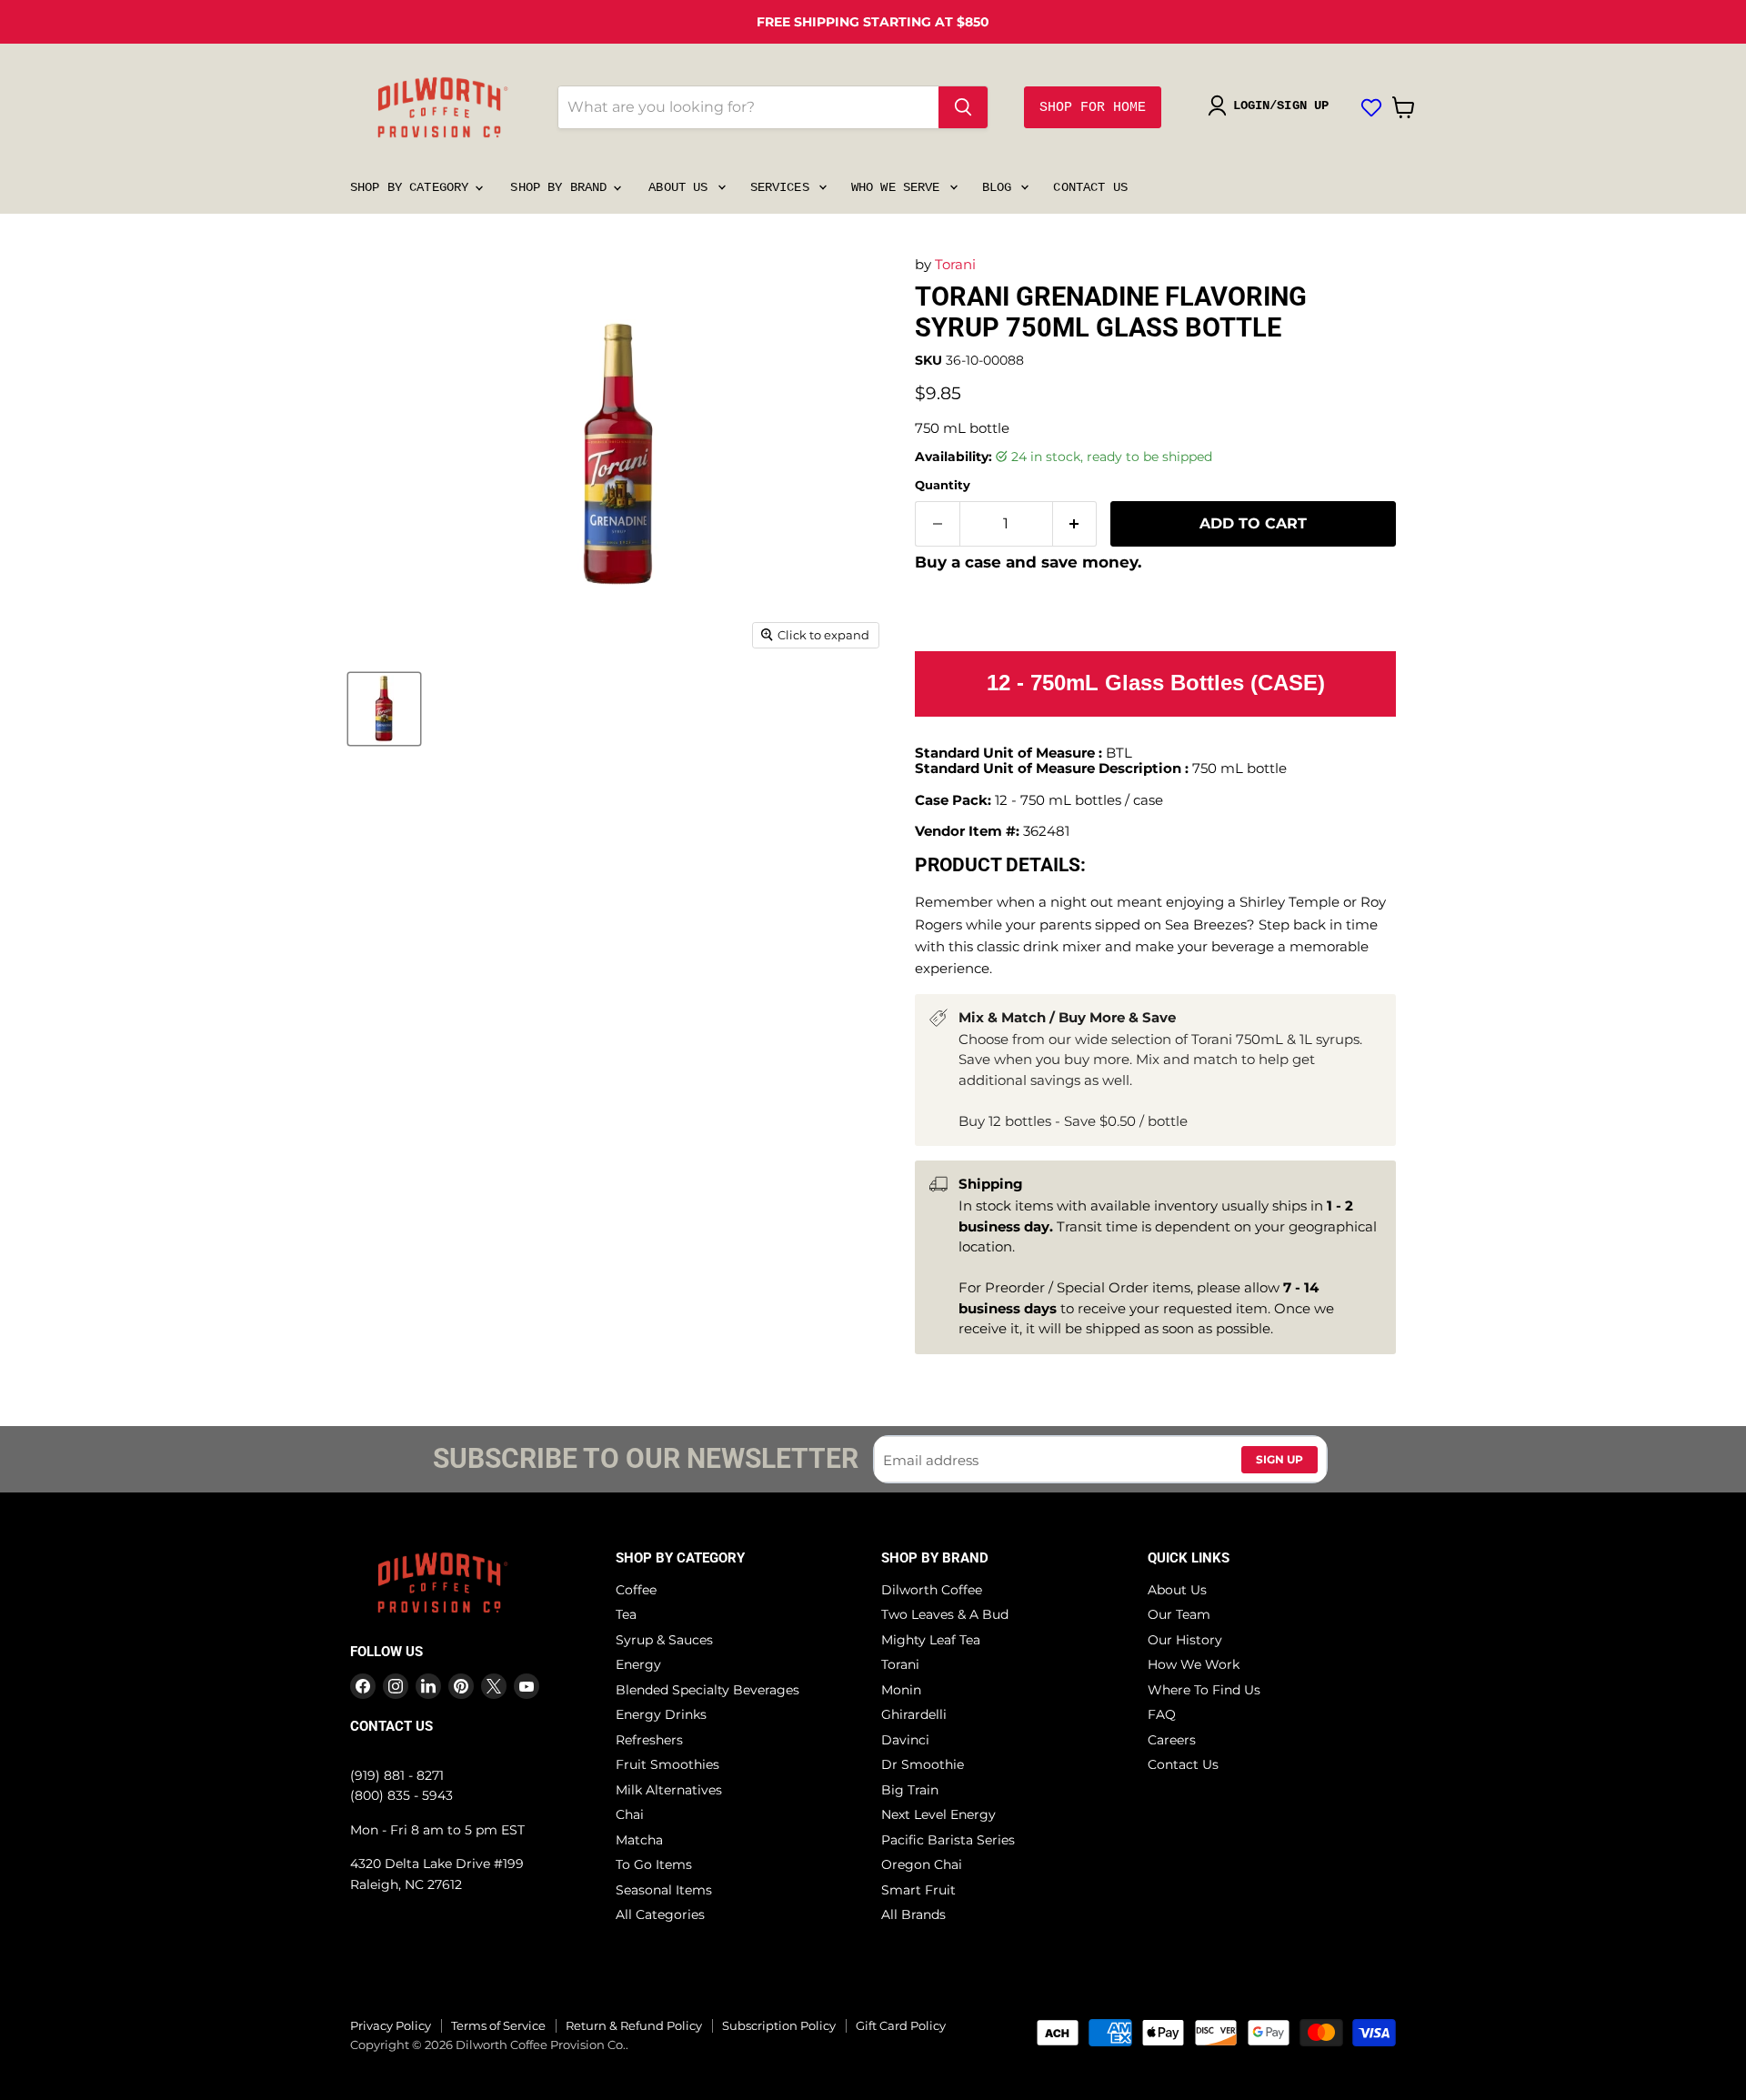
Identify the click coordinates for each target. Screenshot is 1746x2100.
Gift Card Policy (901, 2025)
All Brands (913, 1914)
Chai (630, 1814)
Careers (1172, 1740)
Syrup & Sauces (664, 1640)
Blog (1001, 187)
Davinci (905, 1740)
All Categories (660, 1914)
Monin (901, 1690)
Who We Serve (899, 187)
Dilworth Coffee (932, 1590)
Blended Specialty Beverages (707, 1690)
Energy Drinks (661, 1714)
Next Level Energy (938, 1814)
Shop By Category (413, 187)
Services (783, 187)
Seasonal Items (664, 1890)
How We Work (1194, 1664)
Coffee (636, 1590)
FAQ (1162, 1714)
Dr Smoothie (923, 1764)
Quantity (943, 485)
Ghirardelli (914, 1714)
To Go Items (654, 1864)
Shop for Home (1093, 108)
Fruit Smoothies (667, 1764)
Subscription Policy (779, 2025)
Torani (955, 264)
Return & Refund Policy (634, 2025)
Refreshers (649, 1740)
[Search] (963, 107)
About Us (682, 187)
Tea (626, 1614)
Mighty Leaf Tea (931, 1640)
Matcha (639, 1840)
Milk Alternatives (669, 1790)
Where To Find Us (1204, 1690)
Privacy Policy (391, 2025)
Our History (1185, 1640)
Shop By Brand (562, 187)
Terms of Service (498, 2025)
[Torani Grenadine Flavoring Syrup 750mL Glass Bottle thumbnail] (384, 709)
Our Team (1179, 1614)
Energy (638, 1664)
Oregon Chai (922, 1864)
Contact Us (1090, 187)
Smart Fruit (918, 1890)
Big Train (910, 1790)
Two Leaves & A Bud (945, 1614)
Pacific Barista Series (948, 1840)
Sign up (1279, 1459)
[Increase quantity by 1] (1075, 524)
